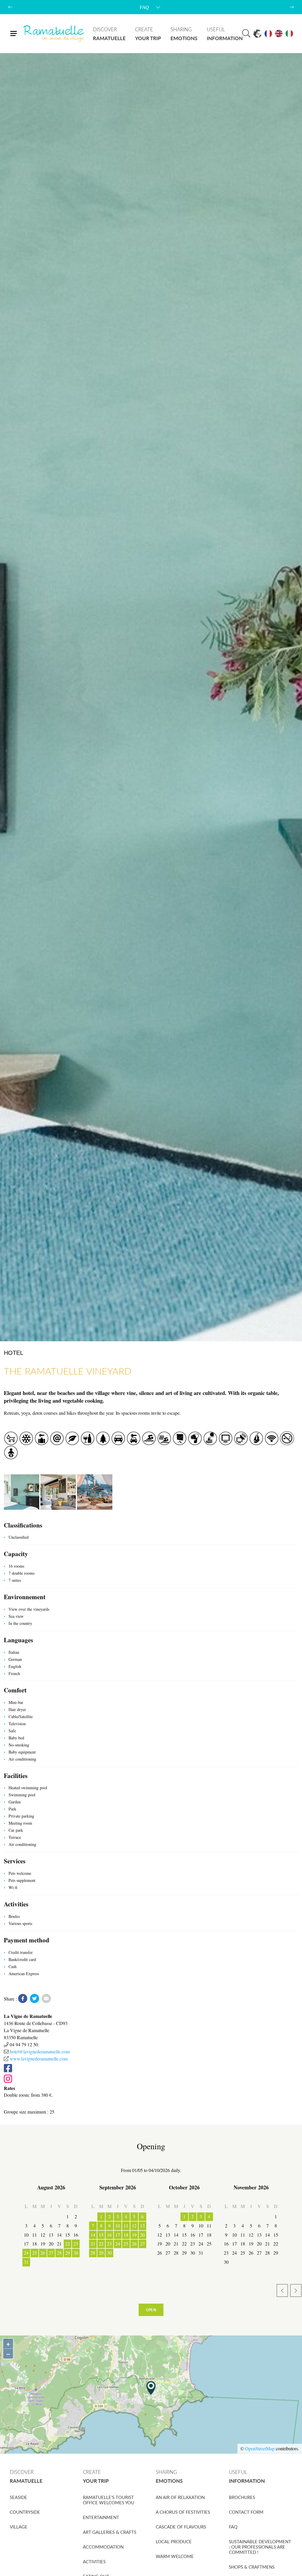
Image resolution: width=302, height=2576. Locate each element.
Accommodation (103, 2547)
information (225, 34)
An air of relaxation (180, 2497)
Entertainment (101, 2517)
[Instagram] (150, 2079)
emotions (184, 34)
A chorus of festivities (183, 2512)
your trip (148, 34)
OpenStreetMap (260, 2448)
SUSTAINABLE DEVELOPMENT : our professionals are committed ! (260, 2547)
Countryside (25, 2512)
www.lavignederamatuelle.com (39, 2059)
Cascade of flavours (181, 2527)
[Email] (46, 1999)
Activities (94, 2562)
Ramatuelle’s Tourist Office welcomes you (109, 2500)
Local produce (174, 2541)
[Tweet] (35, 1999)
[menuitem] (109, 34)
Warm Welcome (175, 2556)
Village (19, 2527)
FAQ (233, 2527)
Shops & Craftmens (252, 2567)
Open (151, 2310)
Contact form (246, 2512)
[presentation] (10, 7)
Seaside (18, 2497)
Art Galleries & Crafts (110, 2532)
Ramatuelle (54, 34)
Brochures (242, 2497)
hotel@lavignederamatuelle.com (40, 2051)
